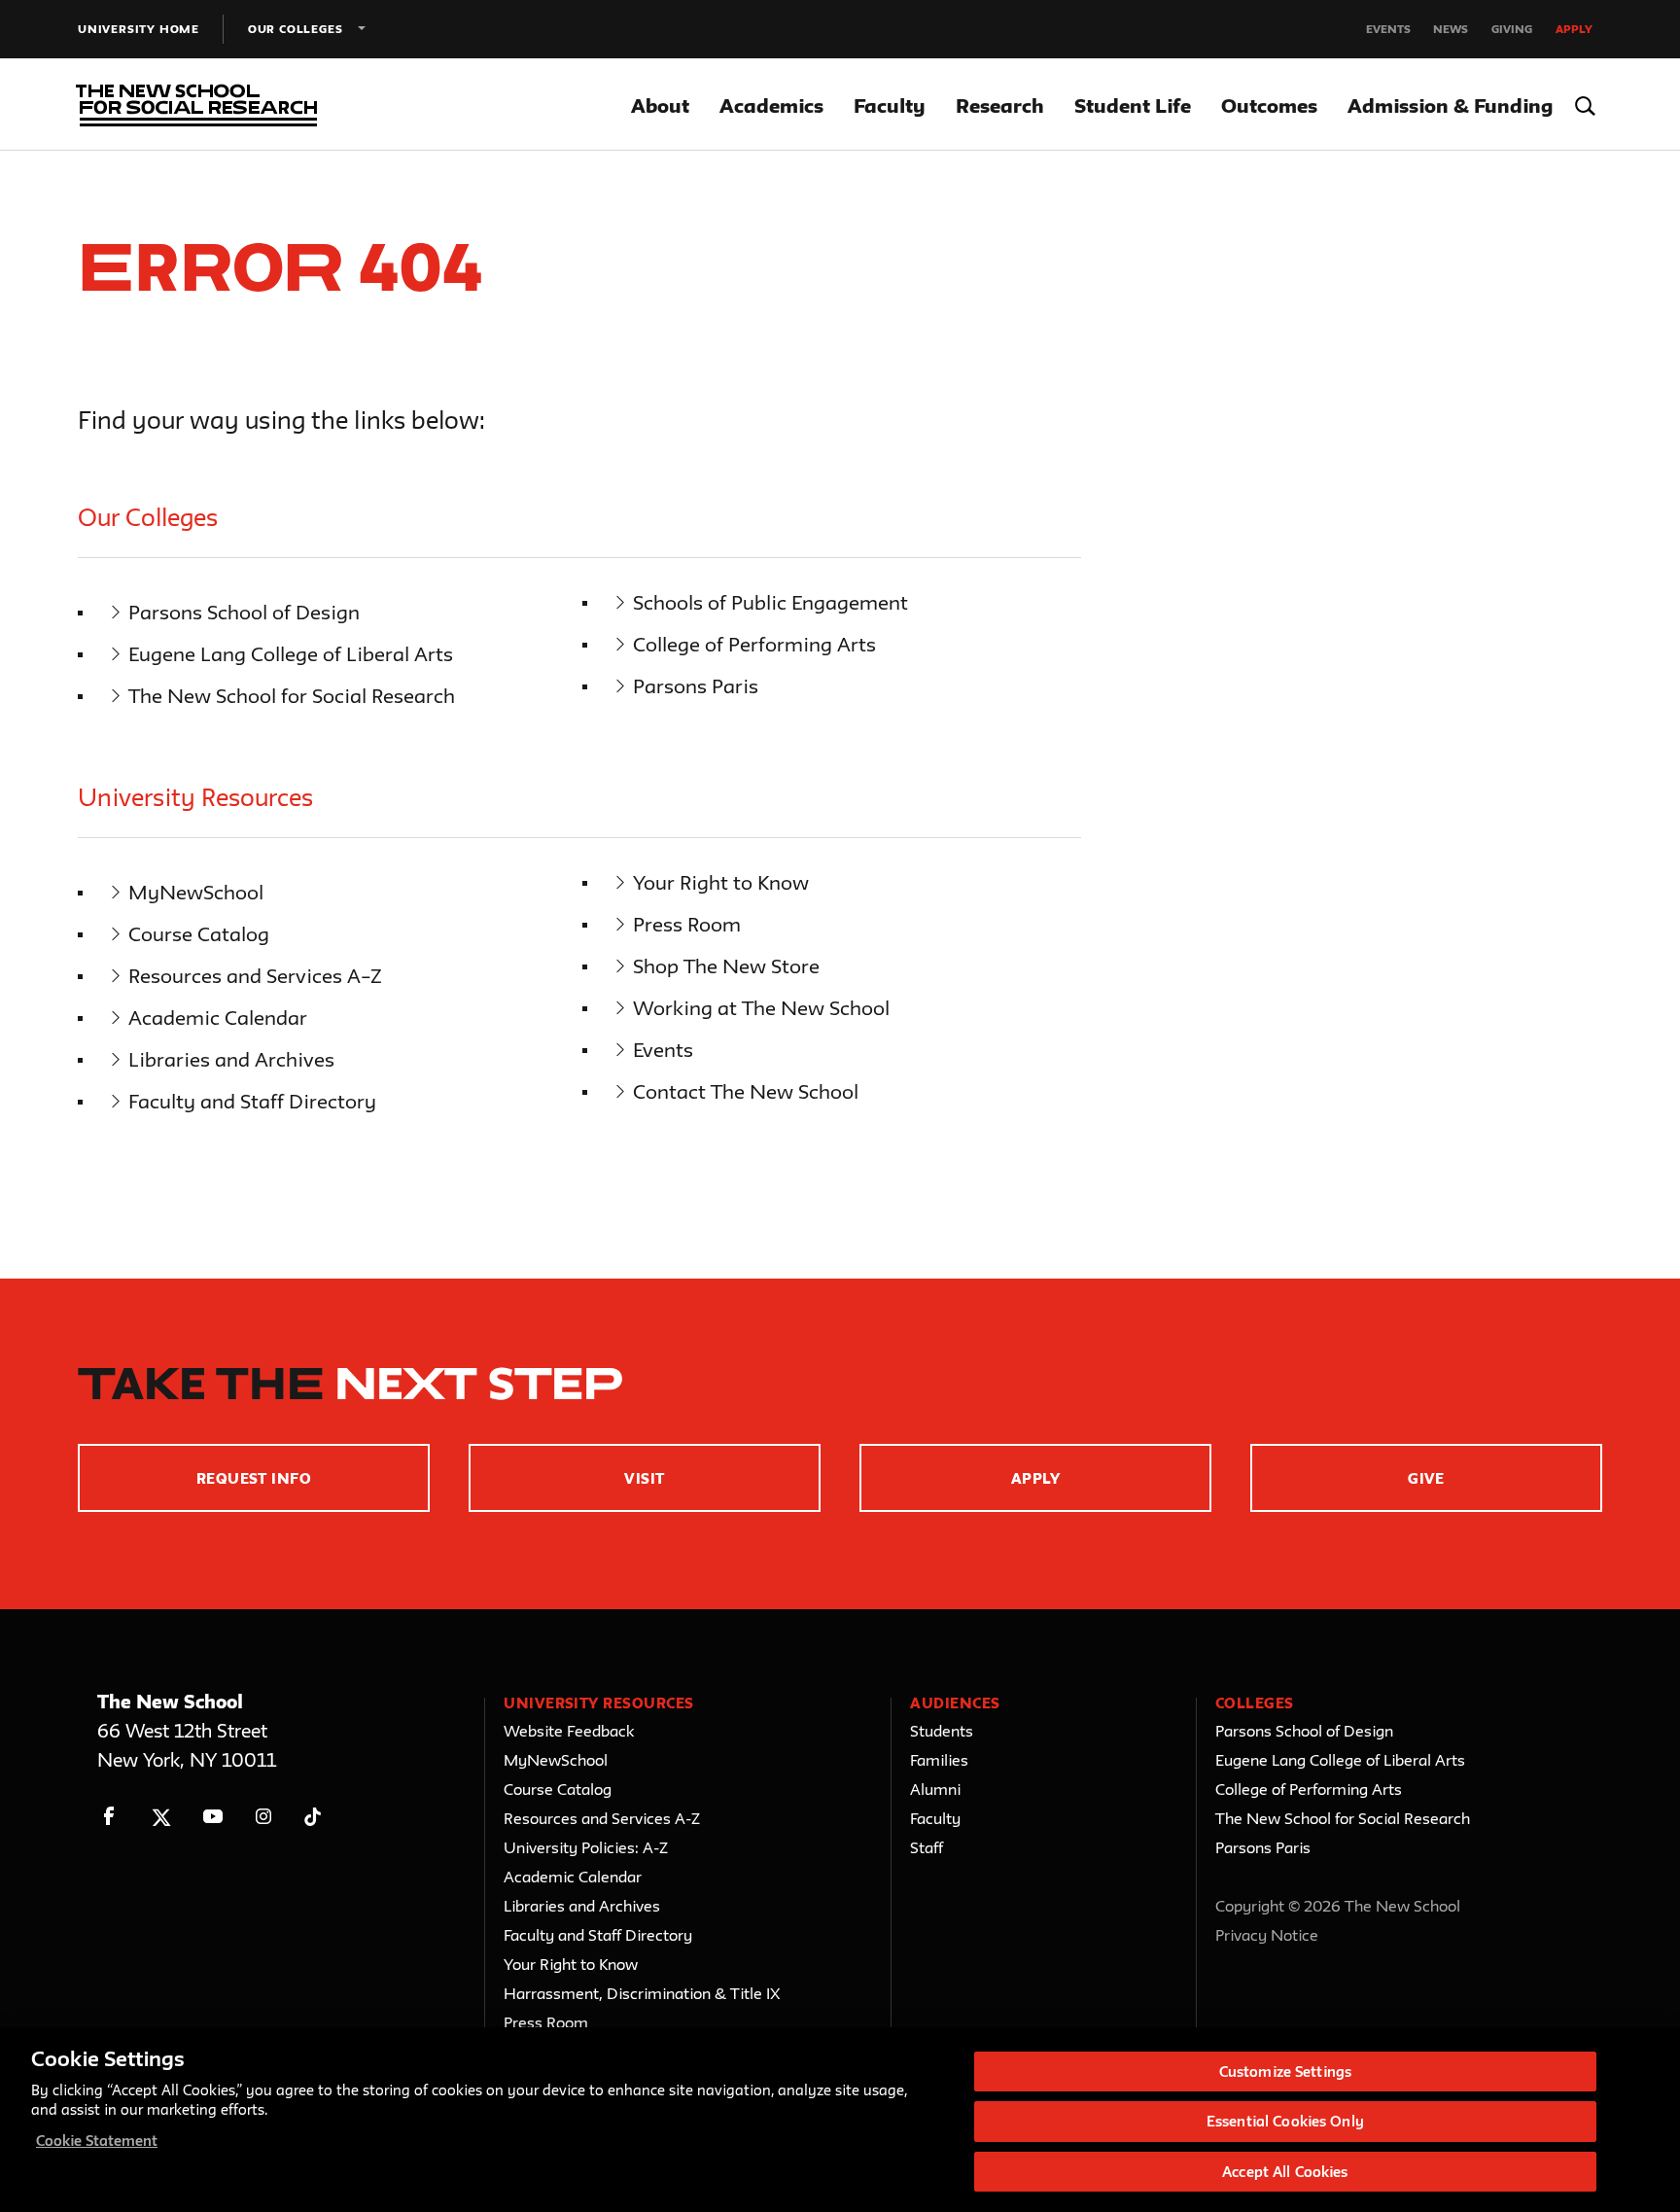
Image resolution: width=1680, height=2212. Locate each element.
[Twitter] (161, 1817)
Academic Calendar (218, 1018)
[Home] (192, 105)
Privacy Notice (1267, 1935)
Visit (644, 1478)
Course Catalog (199, 934)
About (660, 105)
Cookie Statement (97, 2141)
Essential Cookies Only (1285, 2122)
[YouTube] (212, 1817)
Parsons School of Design (244, 612)
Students (942, 1731)
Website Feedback (569, 1731)
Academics (771, 105)
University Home (139, 29)
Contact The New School (746, 1091)
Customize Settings (1285, 2072)
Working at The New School (761, 1008)
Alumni (935, 1789)
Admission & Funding (1450, 105)
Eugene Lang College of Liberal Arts (291, 654)
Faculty (890, 105)
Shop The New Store (726, 966)
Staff (927, 1847)
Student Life (1133, 105)
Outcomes (1269, 105)
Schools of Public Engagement (770, 602)
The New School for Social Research (292, 696)
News (1451, 29)
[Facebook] (109, 1817)
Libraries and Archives (231, 1059)
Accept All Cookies (1285, 2172)
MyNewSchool (196, 892)
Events (1388, 29)
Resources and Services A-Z (602, 1818)
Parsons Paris (696, 686)
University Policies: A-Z (586, 1847)
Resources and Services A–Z (255, 976)
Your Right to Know (721, 882)
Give (1426, 1478)
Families (939, 1760)
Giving (1512, 29)
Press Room (687, 924)
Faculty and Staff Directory (252, 1101)
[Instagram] (264, 1817)
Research (1000, 105)
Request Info (254, 1478)
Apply (1574, 29)
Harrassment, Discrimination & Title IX (642, 1993)
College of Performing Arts (754, 644)
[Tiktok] (313, 1817)
